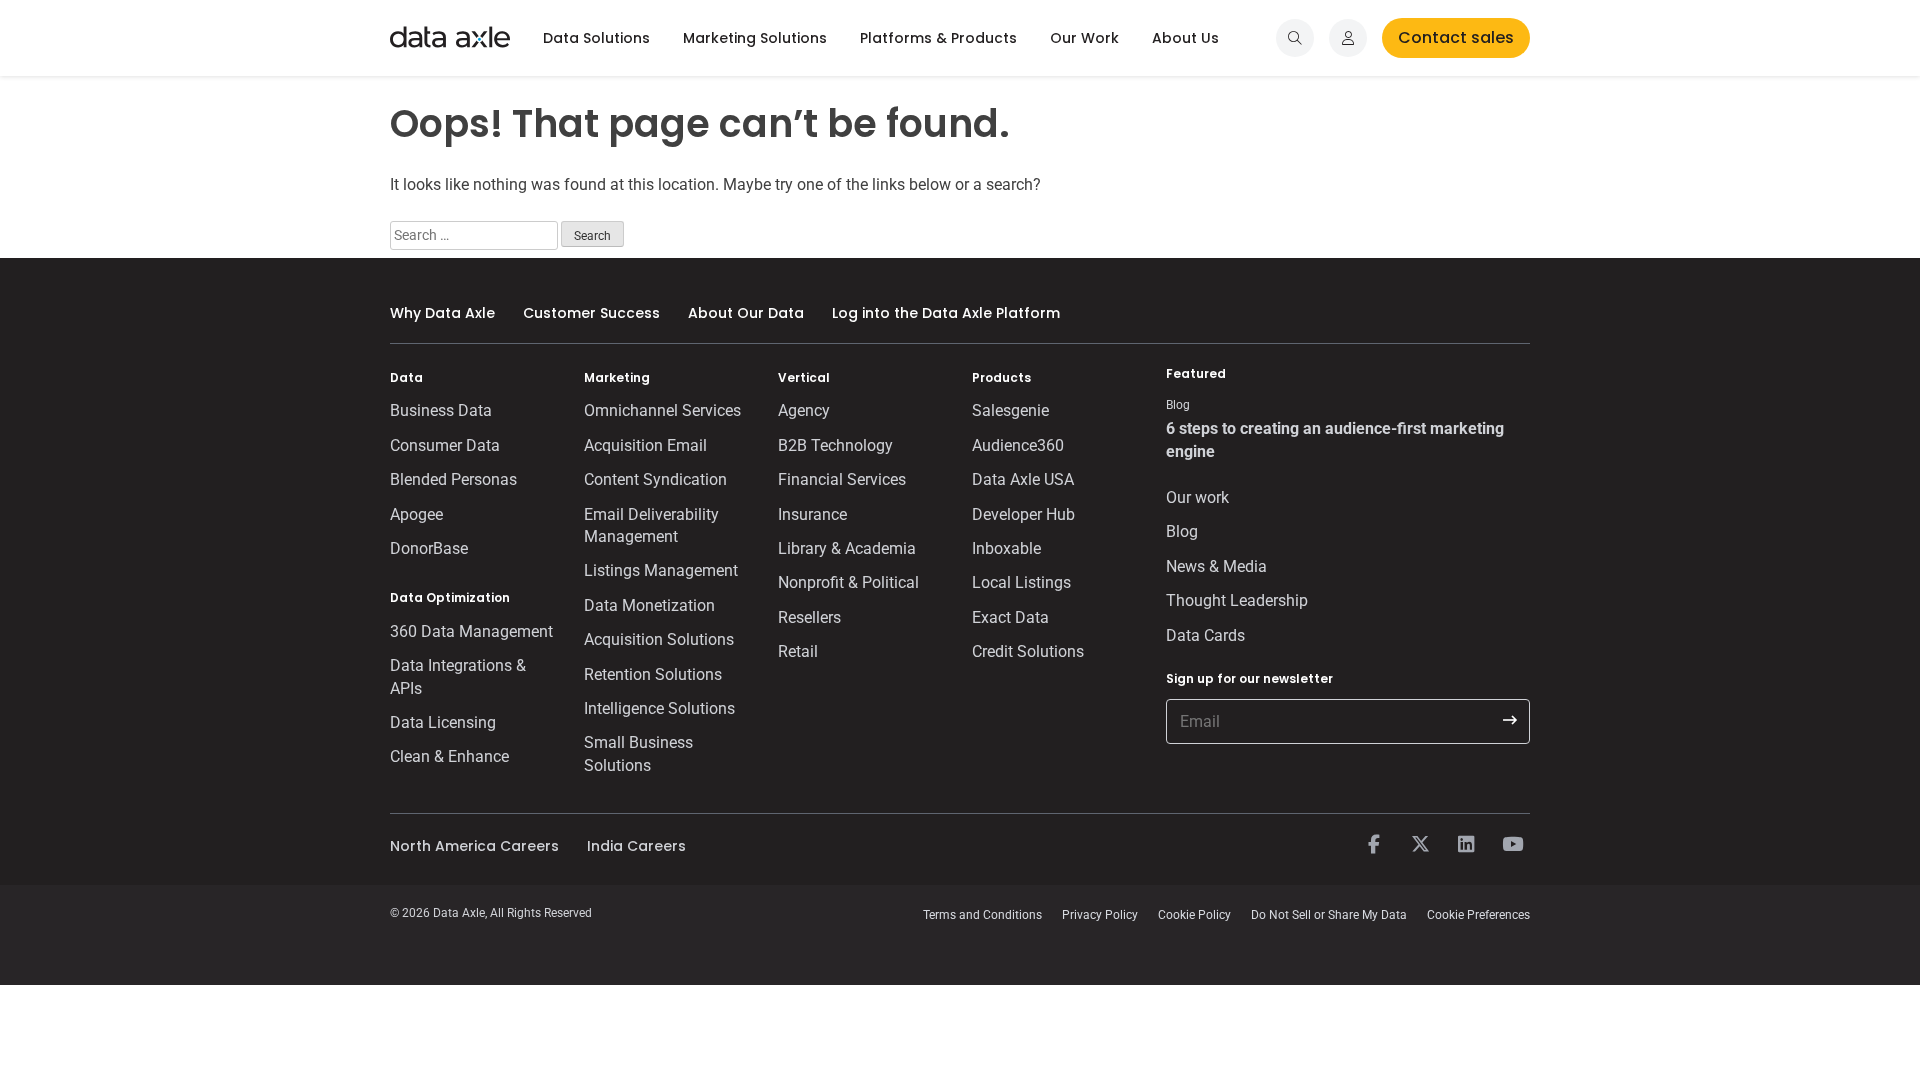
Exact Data (1010, 617)
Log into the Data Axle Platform (946, 313)
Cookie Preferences (1478, 915)
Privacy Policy (1100, 915)
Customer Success (591, 313)
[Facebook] (1374, 845)
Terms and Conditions (982, 915)
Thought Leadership (1237, 600)
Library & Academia (847, 548)
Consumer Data (445, 445)
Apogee (416, 514)
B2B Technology (835, 445)
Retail (798, 651)
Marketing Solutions (755, 38)
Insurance (812, 514)
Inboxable (1006, 548)
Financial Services (842, 479)
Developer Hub (1023, 514)
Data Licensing (443, 722)
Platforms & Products (938, 38)
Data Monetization (649, 605)
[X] (1420, 845)
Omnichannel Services (662, 410)
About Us (1185, 38)
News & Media (1216, 566)
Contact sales (1456, 37)
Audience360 (1018, 445)
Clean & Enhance (449, 756)
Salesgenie (1010, 410)
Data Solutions (596, 38)
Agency (804, 410)
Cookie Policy (1194, 915)
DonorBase (429, 548)
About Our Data (746, 313)
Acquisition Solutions (659, 639)
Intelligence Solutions (659, 708)
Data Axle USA (1023, 479)
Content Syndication (655, 479)
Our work (1197, 497)
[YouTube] (1512, 845)
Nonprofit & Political (848, 582)
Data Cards (1205, 635)
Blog (1182, 531)
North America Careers (474, 846)
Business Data (441, 410)
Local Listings (1021, 582)
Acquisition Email (645, 445)
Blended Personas (453, 479)
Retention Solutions (653, 674)
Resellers (809, 617)
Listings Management (661, 570)
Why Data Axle (442, 313)
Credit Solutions (1028, 651)
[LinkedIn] (1466, 845)
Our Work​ (1084, 38)
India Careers (636, 846)
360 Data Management (471, 631)
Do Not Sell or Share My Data (1329, 915)
